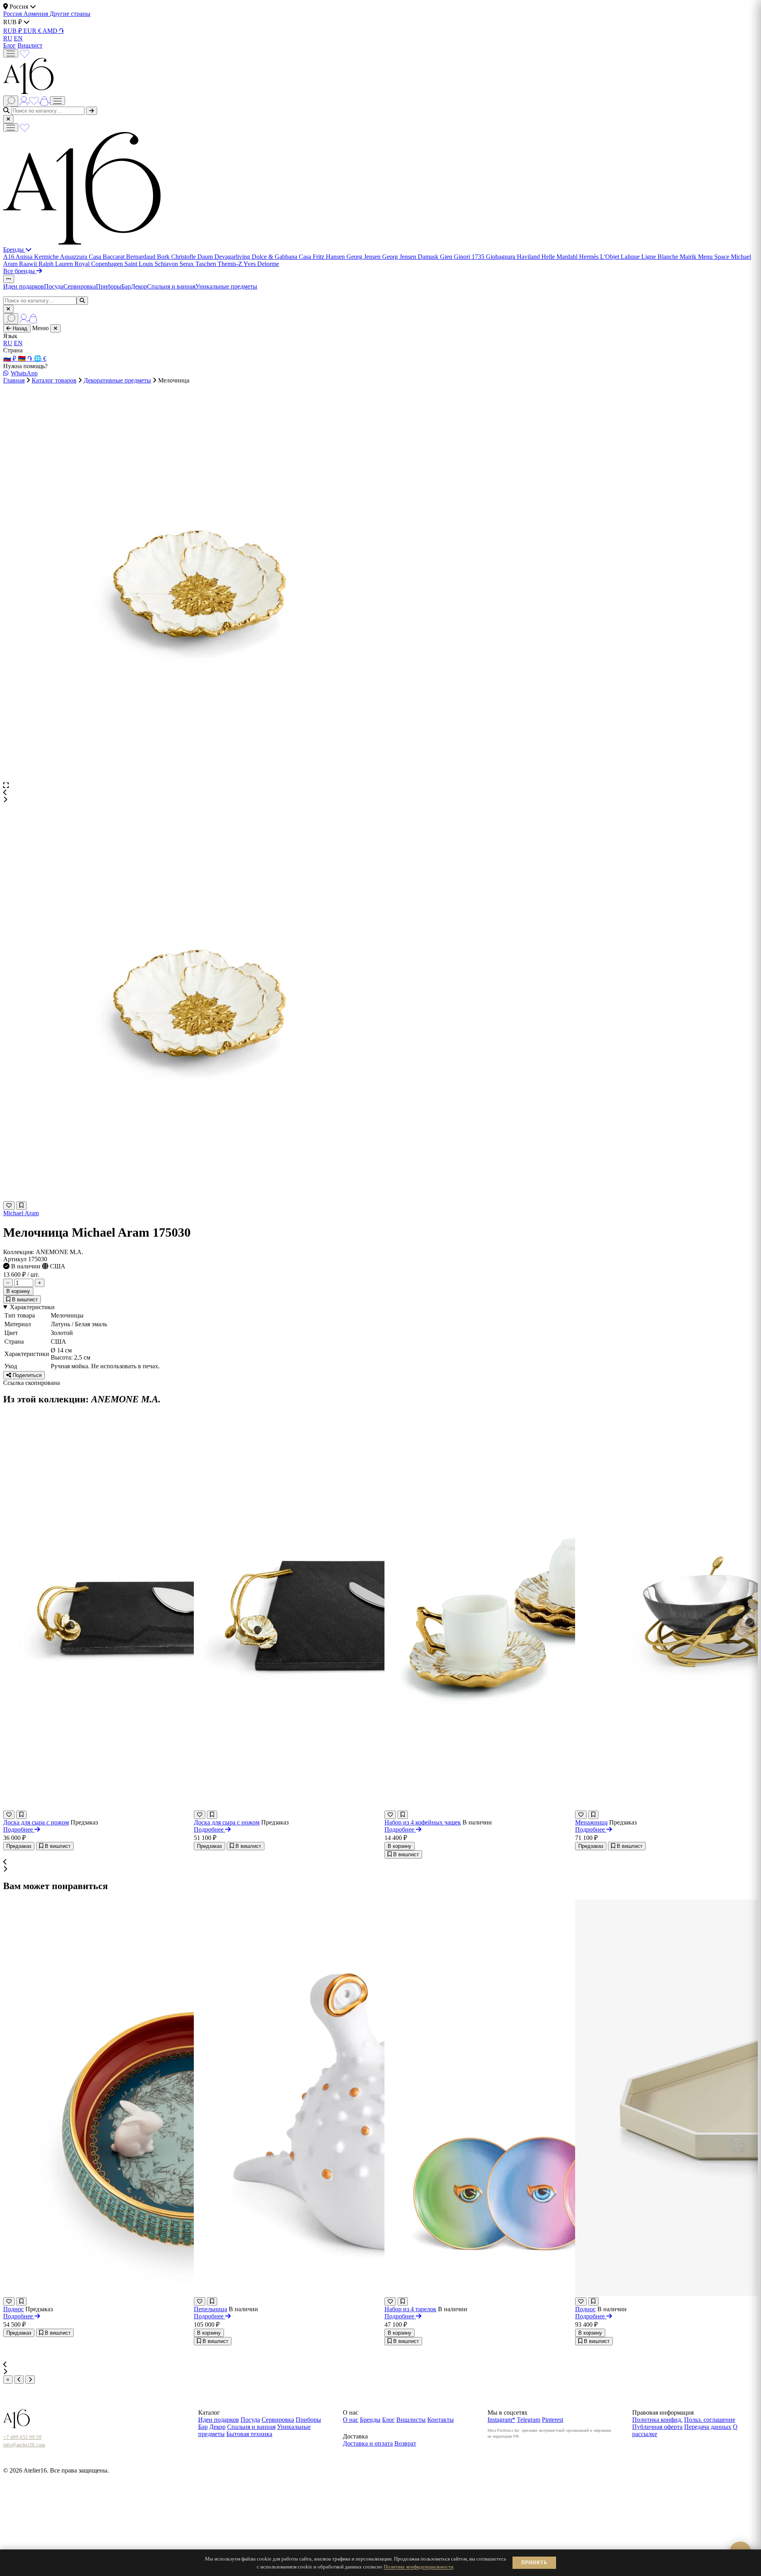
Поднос (13, 2309)
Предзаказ (19, 1846)
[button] (380, 793)
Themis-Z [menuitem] (230, 264)
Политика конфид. (657, 2420)
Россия (13, 14)
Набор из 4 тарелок (410, 2309)
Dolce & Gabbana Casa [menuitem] (282, 257)
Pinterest (553, 2420)
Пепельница (210, 2309)
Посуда (54, 286)
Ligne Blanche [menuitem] (661, 257)
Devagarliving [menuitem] (233, 257)
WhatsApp (24, 373)
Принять (534, 2563)
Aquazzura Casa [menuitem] (81, 257)
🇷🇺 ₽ (11, 359)
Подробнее (19, 1829)
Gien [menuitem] (447, 257)
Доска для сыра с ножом (36, 1822)
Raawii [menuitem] (29, 264)
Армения (36, 14)
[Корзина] (45, 100)
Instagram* (501, 2420)
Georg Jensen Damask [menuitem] (411, 257)
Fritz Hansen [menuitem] (330, 257)
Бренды (14, 250)
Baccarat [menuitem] (114, 257)
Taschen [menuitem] (207, 264)
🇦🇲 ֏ (26, 359)
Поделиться (26, 1375)
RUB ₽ (13, 31)
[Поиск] (11, 101)
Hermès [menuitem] (590, 257)
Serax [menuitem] (187, 264)
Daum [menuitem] (206, 257)
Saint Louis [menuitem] (140, 264)
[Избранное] (25, 53)
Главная (14, 380)
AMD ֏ (53, 31)
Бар (126, 286)
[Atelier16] (82, 242)
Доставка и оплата (368, 2443)
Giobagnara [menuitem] (501, 257)
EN (18, 38)
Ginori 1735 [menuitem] (470, 257)
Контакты (441, 2420)
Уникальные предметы (226, 286)
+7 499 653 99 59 (22, 2437)
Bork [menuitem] (164, 257)
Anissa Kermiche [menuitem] (38, 257)
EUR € (33, 31)
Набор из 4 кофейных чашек (423, 1822)
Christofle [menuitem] (184, 257)
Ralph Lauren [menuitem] (56, 264)
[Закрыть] (8, 119)
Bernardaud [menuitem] (141, 257)
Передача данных (708, 2427)
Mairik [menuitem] (689, 257)
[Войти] (25, 100)
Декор (139, 286)
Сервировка (80, 286)
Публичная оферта (657, 2427)
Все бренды (20, 271)
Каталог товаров (54, 380)
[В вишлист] (21, 1206)
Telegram (529, 2420)
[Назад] (19, 2380)
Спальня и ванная (171, 286)
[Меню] (11, 53)
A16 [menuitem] (9, 257)
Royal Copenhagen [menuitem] (99, 264)
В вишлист (24, 1299)
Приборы (109, 286)
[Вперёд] (30, 2380)
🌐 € (40, 359)
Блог (10, 45)
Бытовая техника (249, 2434)
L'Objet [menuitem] (610, 257)
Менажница (591, 1822)
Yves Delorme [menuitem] (261, 264)
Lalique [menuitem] (631, 257)
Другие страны (70, 14)
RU (8, 38)
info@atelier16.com (24, 2445)
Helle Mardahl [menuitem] (560, 257)
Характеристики (32, 1307)
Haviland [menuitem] (529, 257)
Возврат (405, 2443)
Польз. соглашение (710, 2420)
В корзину (18, 1291)
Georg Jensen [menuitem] (364, 257)
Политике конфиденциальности (419, 2567)
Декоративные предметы (117, 380)
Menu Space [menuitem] (714, 257)
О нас (351, 2420)
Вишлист (30, 45)
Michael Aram (21, 1213)
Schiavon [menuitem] (167, 264)
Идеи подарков (24, 286)
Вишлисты (411, 2420)
